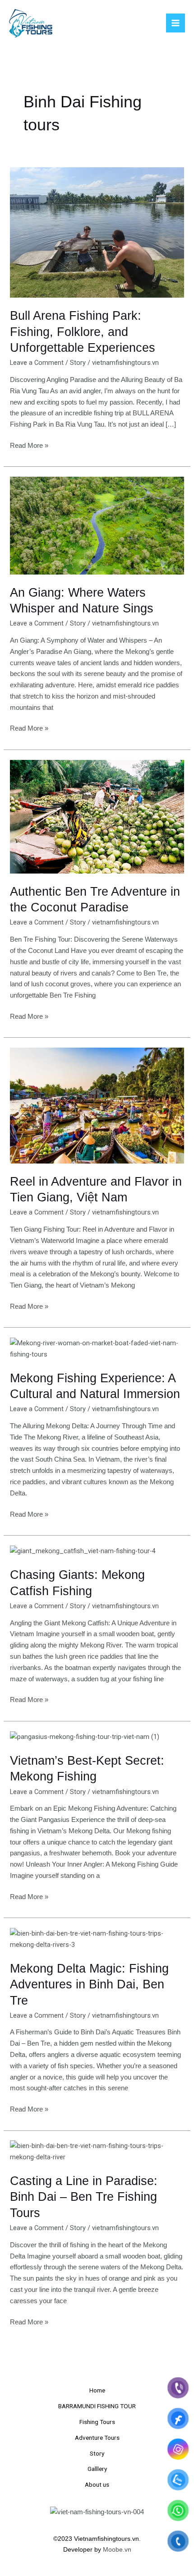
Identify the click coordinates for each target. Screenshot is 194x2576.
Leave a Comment (37, 363)
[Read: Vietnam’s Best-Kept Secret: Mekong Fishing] (85, 1736)
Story (78, 363)
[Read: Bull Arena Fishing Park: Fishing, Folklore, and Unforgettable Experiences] (97, 232)
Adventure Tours (97, 2438)
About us (97, 2484)
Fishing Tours (97, 2422)
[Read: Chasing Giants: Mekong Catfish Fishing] (83, 1551)
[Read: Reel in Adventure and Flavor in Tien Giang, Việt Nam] (97, 1105)
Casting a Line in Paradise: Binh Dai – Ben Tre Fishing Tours (84, 2197)
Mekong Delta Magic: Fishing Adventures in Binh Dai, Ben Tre (89, 1984)
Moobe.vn (117, 2550)
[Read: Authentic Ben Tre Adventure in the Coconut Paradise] (97, 816)
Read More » (29, 445)
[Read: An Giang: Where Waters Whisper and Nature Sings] (97, 525)
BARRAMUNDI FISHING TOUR (97, 2406)
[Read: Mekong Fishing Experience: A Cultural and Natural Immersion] (97, 1348)
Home (97, 2390)
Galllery (97, 2469)
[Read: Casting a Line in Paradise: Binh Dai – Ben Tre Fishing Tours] (97, 2151)
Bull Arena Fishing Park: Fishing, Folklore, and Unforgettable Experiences (83, 331)
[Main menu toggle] (176, 23)
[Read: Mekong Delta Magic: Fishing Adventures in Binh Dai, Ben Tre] (97, 1939)
